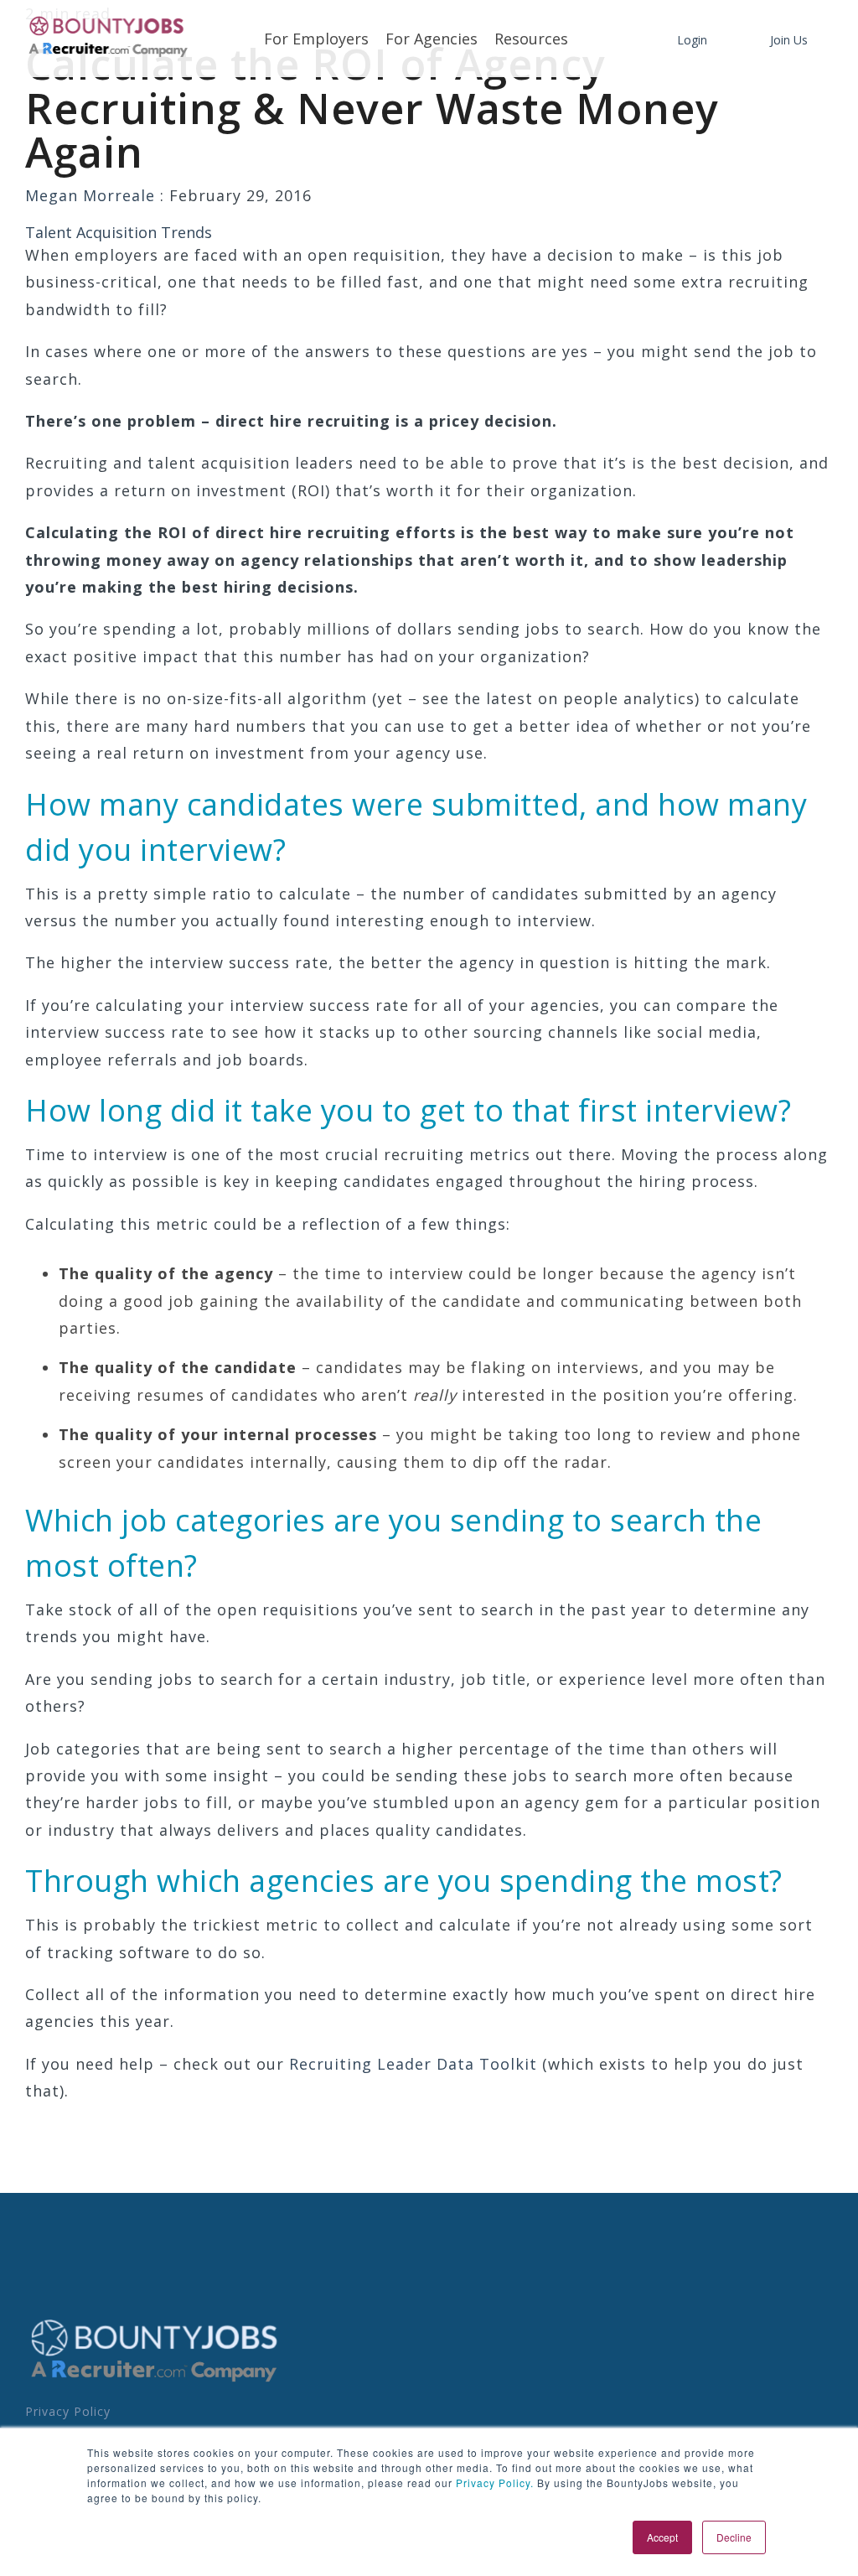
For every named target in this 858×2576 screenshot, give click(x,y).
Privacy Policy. (493, 2483)
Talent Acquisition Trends (119, 232)
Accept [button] (662, 2537)
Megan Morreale (93, 195)
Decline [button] (734, 2537)
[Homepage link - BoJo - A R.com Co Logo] (155, 2381)
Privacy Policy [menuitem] (68, 2411)
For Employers (316, 39)
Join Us (789, 40)
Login (692, 40)
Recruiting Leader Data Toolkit (413, 2064)
